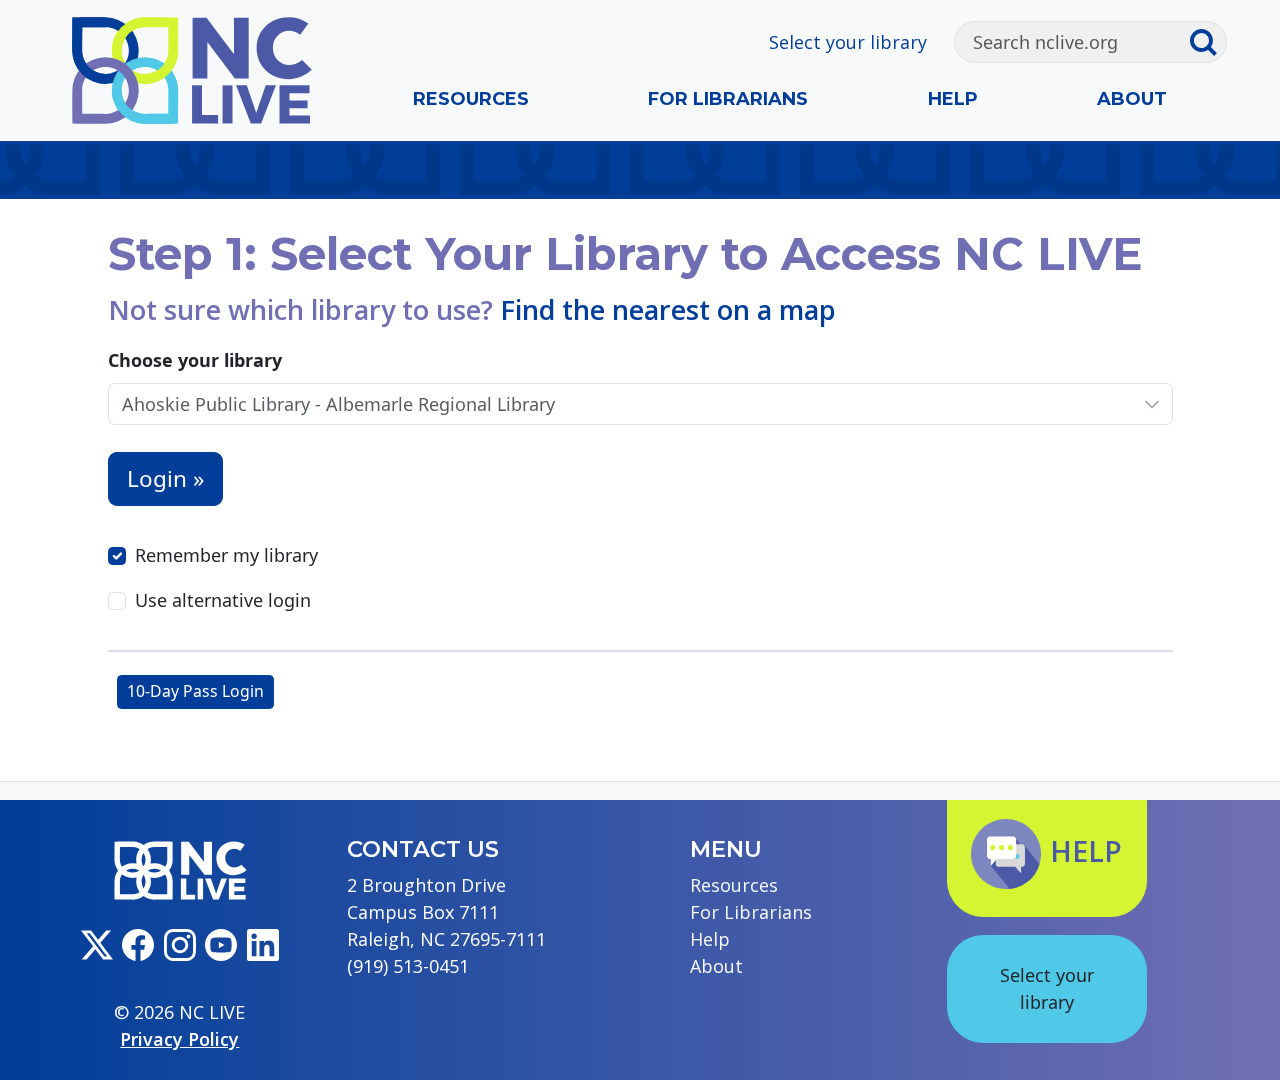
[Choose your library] (1151, 404)
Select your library (848, 42)
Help (953, 99)
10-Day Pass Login (195, 691)
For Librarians (728, 99)
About (1132, 99)
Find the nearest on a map (668, 309)
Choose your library (195, 360)
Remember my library (226, 555)
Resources (471, 99)
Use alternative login (223, 600)
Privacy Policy (179, 1039)
